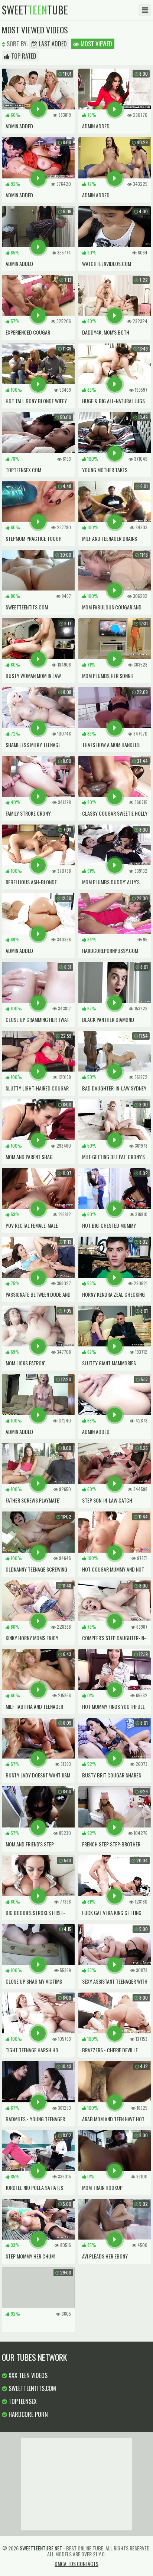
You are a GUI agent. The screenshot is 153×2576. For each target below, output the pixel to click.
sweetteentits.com (32, 2388)
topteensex (22, 2401)
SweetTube (35, 10)
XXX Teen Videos (27, 2375)
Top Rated (23, 56)
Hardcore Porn (27, 2414)
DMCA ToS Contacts (76, 2564)
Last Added (52, 44)
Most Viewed (96, 44)
